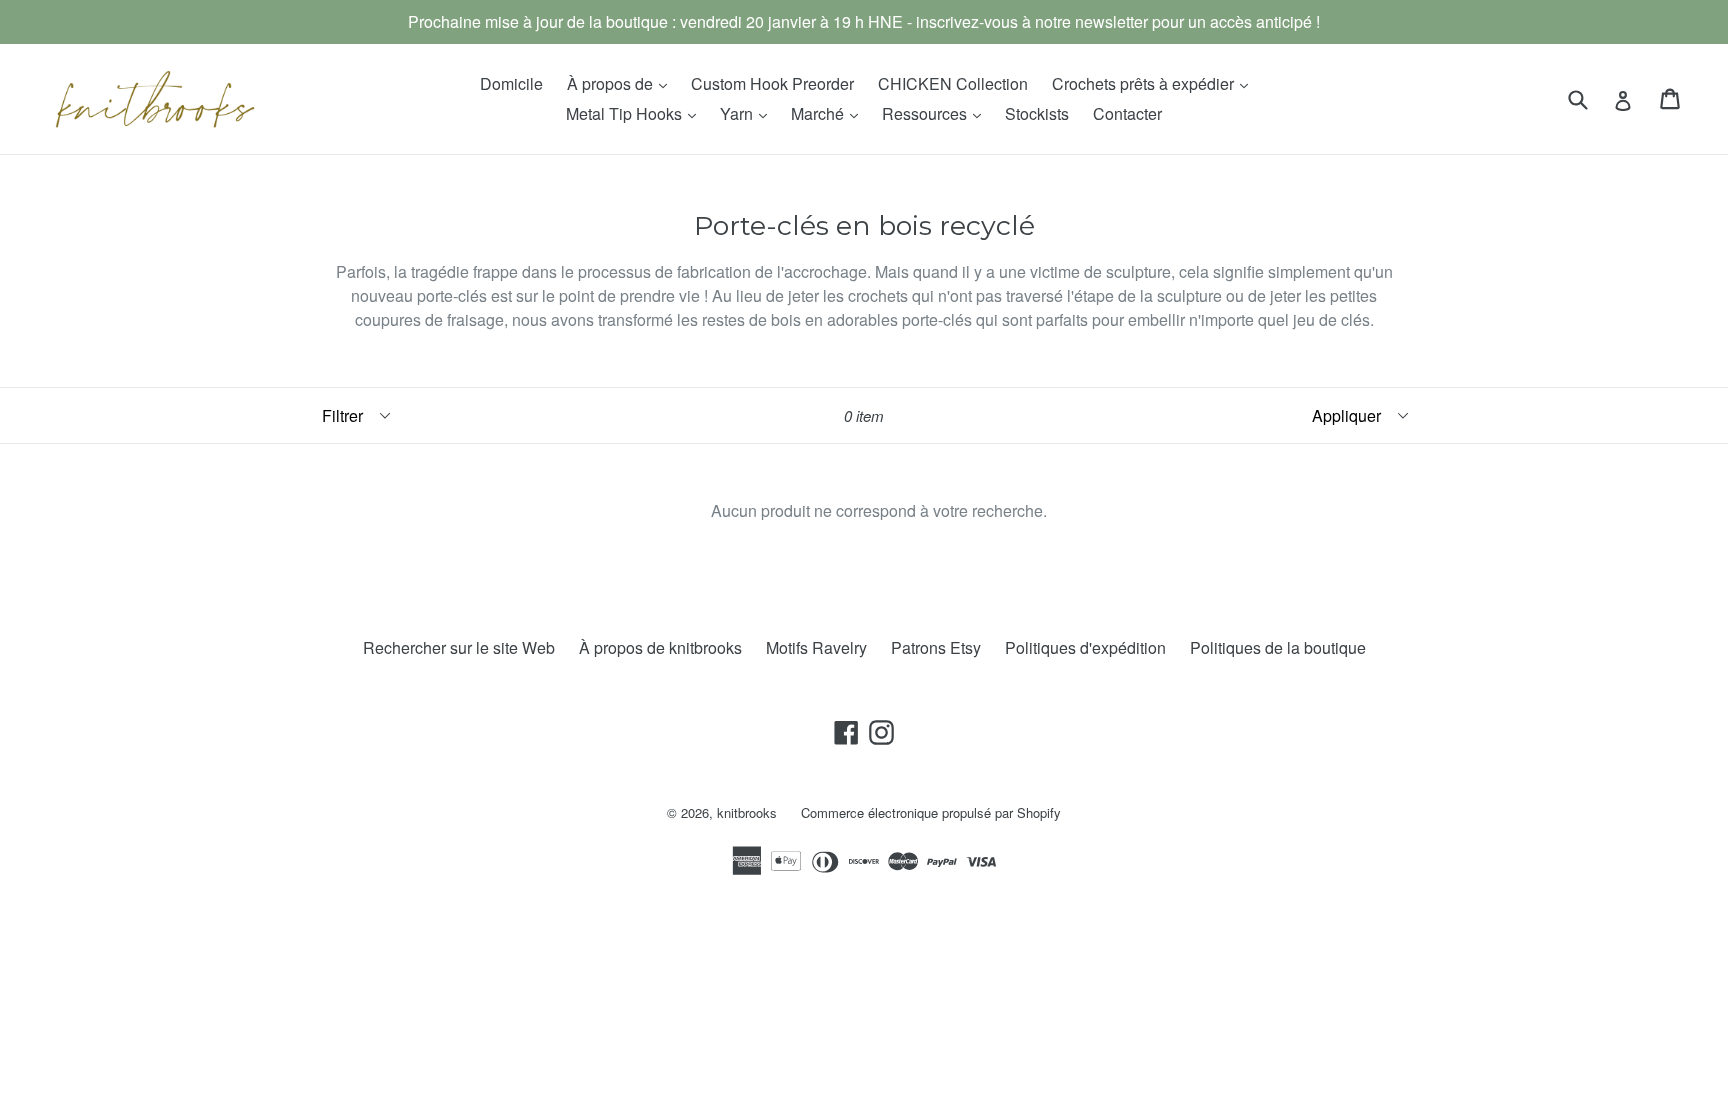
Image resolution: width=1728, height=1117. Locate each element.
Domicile (511, 83)
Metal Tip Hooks (636, 113)
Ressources (936, 113)
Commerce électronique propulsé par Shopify (931, 812)
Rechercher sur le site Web (459, 647)
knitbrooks (747, 812)
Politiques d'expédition (1085, 647)
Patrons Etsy (936, 647)
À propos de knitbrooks (660, 647)
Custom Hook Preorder (772, 83)
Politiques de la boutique (1278, 647)
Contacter (1127, 113)
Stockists (1037, 113)
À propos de (622, 83)
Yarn (748, 113)
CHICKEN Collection (953, 83)
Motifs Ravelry (816, 647)
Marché (829, 113)
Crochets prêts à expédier (1155, 83)
